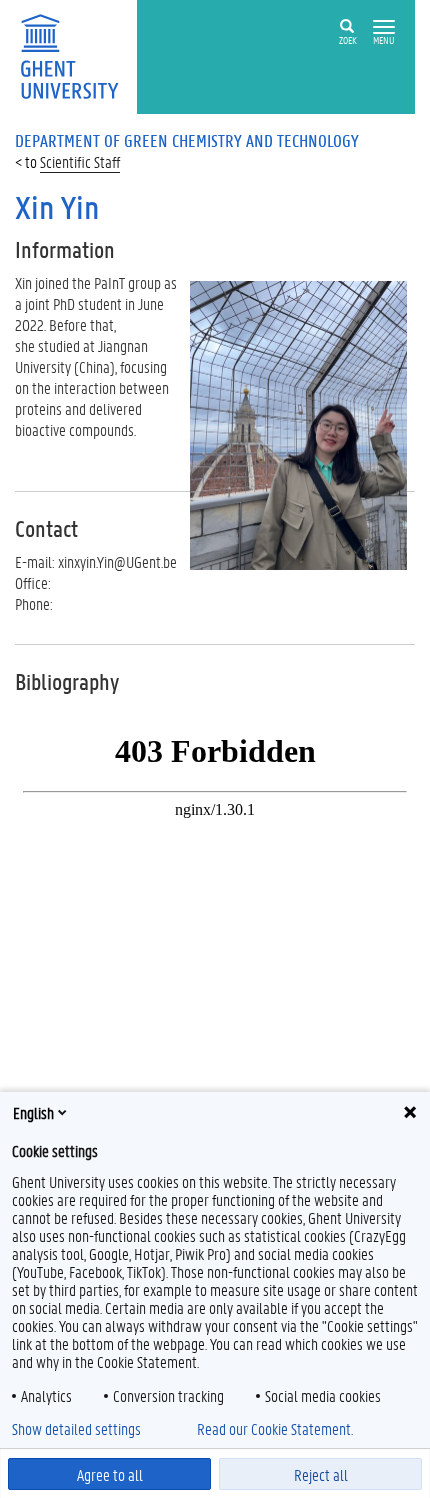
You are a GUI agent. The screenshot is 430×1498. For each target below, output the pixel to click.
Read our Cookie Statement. (275, 1429)
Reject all (321, 1474)
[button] (384, 27)
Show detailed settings (76, 1429)
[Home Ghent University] (76, 54)
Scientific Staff (80, 161)
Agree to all (110, 1474)
